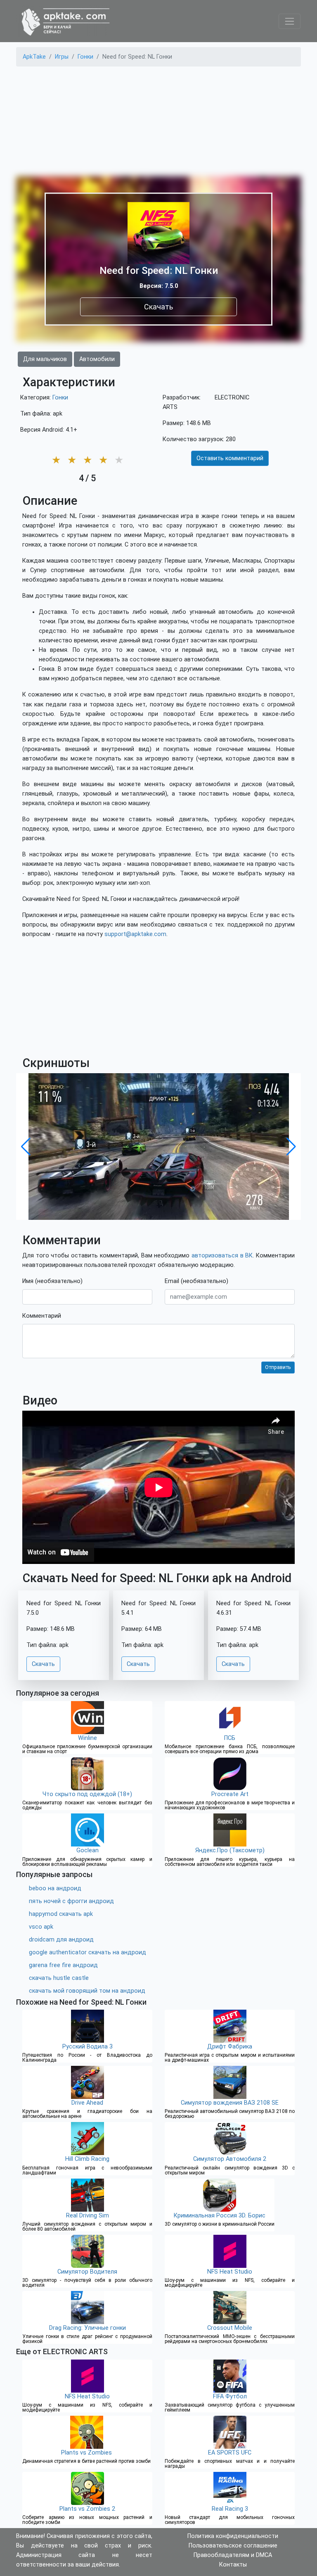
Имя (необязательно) (52, 1281)
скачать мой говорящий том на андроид (87, 1991)
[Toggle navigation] (290, 21)
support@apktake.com (135, 934)
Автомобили (97, 359)
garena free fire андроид (63, 1965)
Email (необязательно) (196, 1281)
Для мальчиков (45, 359)
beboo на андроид (55, 1888)
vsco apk (41, 1927)
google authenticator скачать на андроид (88, 1952)
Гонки (60, 398)
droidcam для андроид (61, 1940)
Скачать (158, 307)
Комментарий (42, 1316)
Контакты (233, 2565)
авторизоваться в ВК (222, 1256)
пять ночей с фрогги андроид (71, 1901)
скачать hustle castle (59, 1978)
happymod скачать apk (61, 1914)
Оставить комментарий (230, 458)
